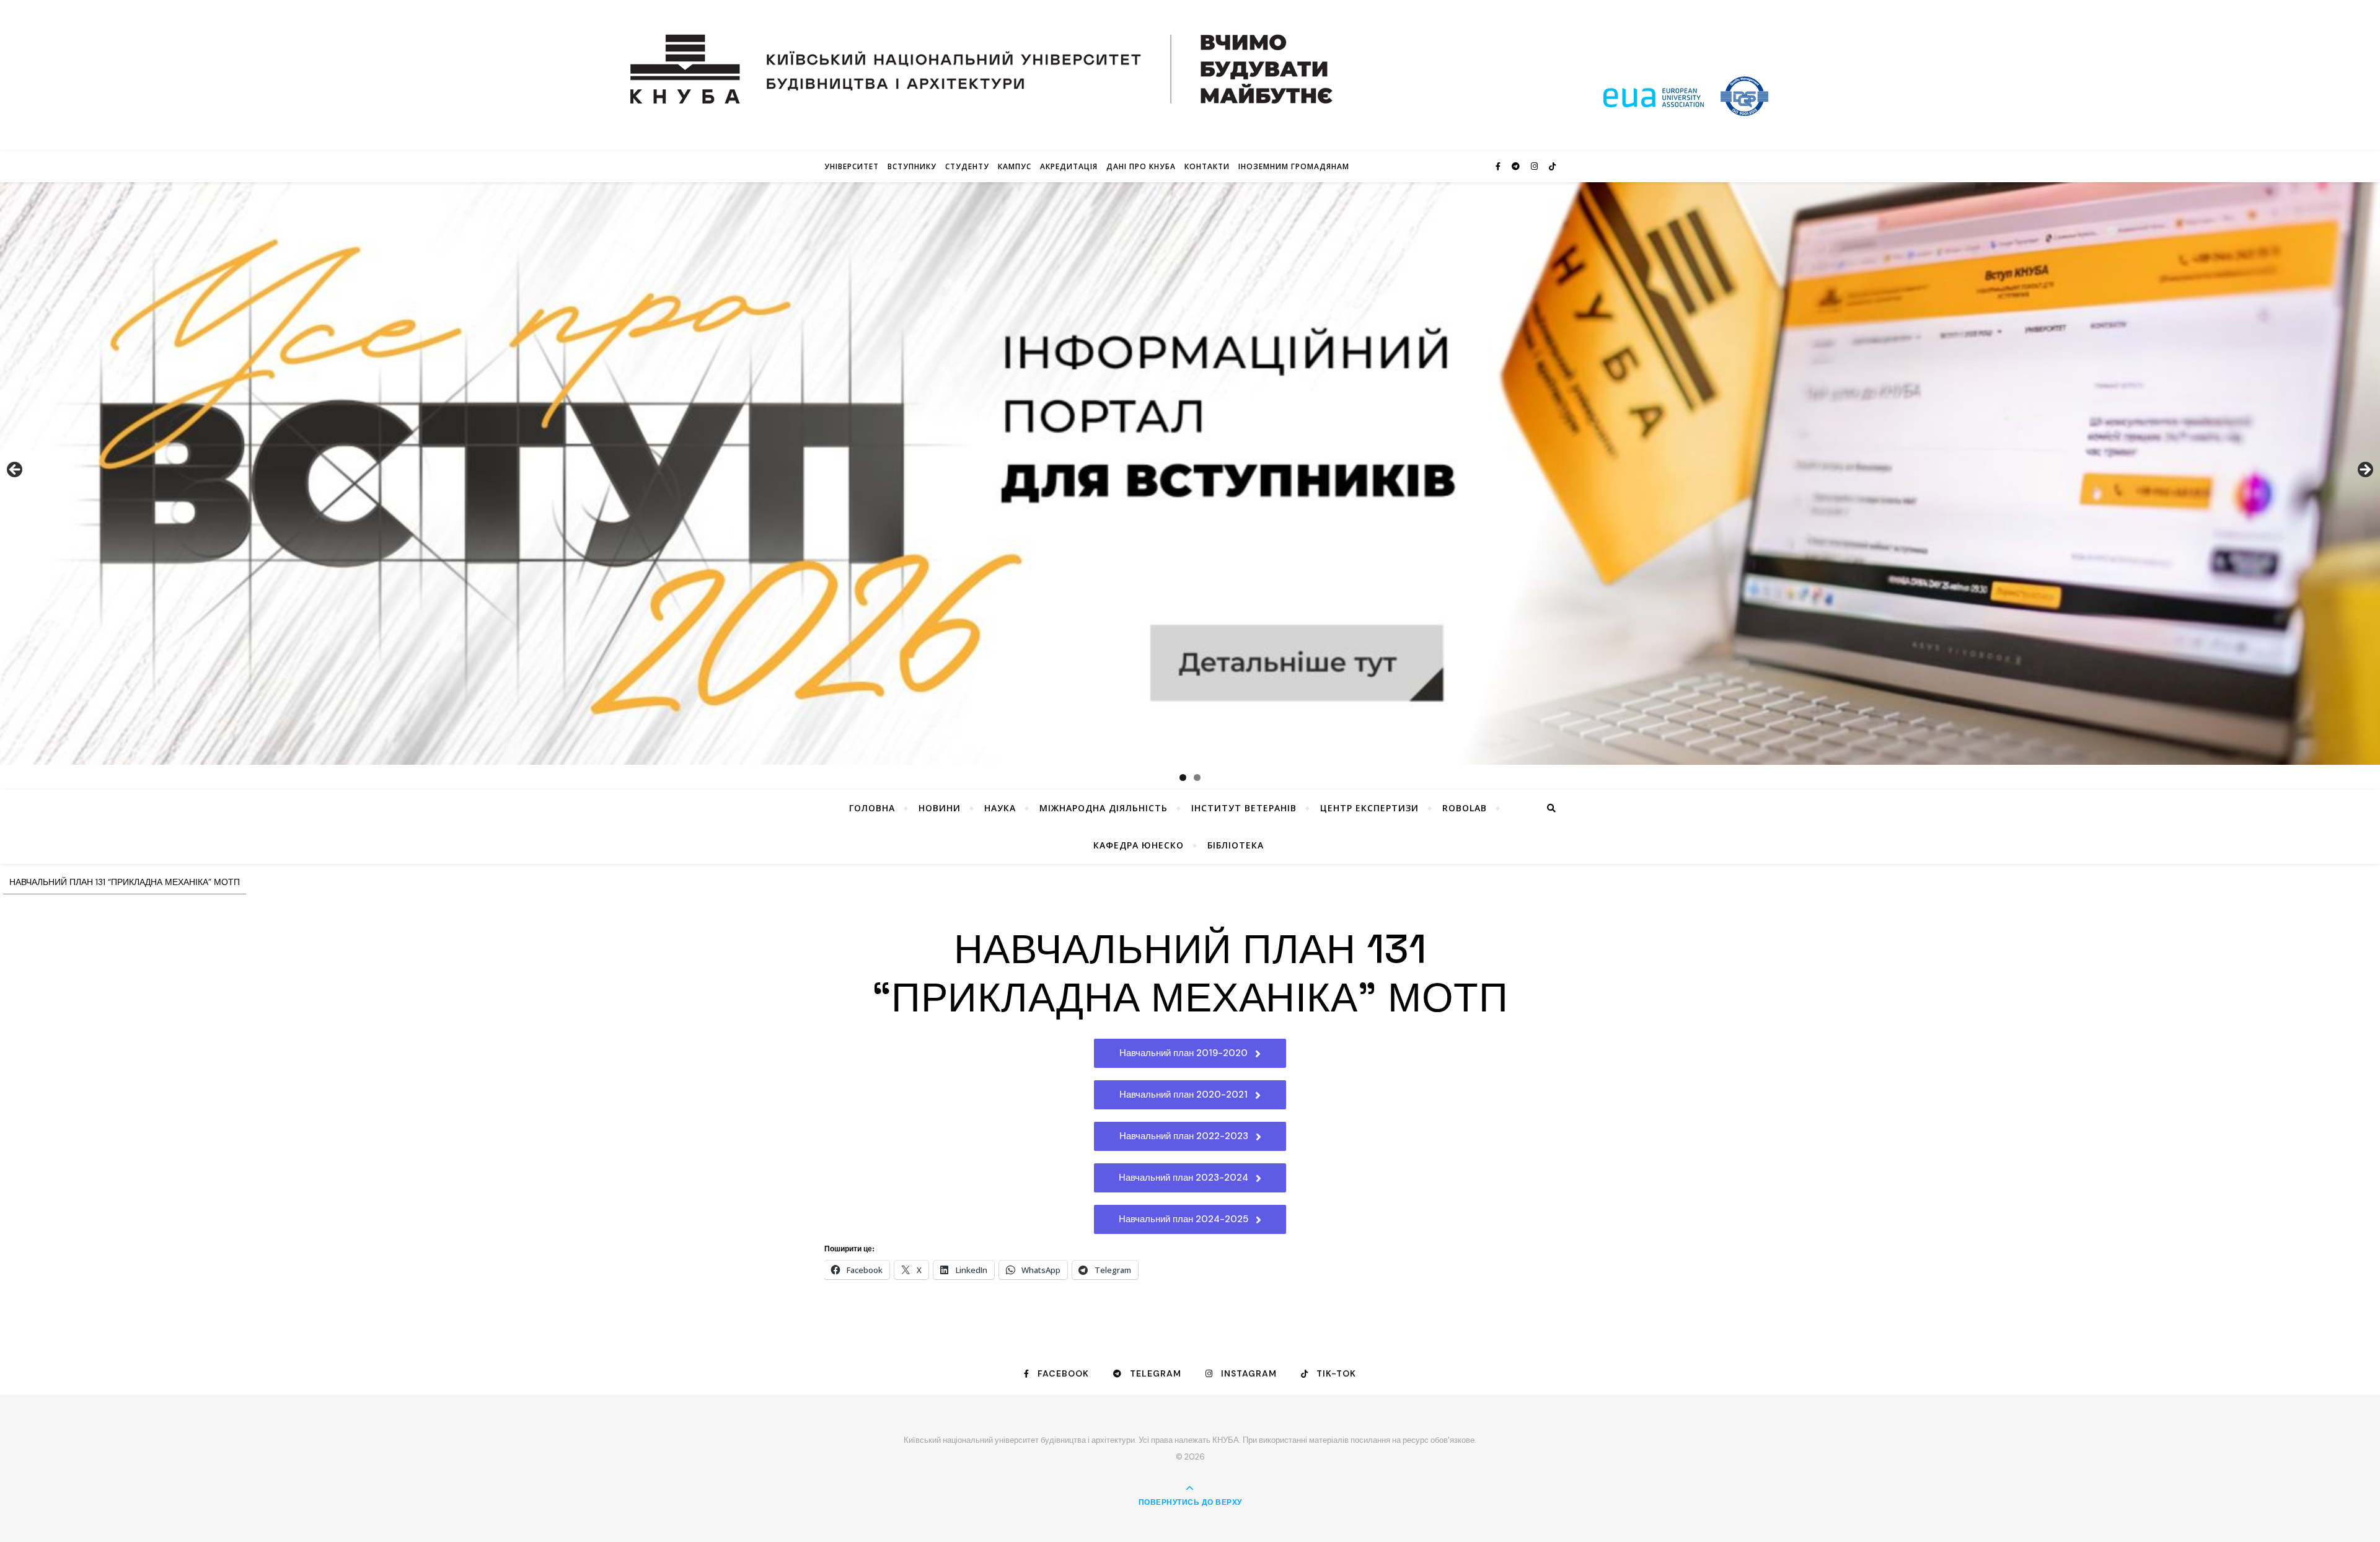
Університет (852, 166)
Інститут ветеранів (1244, 808)
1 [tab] (1183, 778)
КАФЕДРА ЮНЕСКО (1139, 845)
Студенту (967, 166)
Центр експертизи (1369, 808)
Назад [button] (15, 470)
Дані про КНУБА (1141, 166)
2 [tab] (1197, 778)
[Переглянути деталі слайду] (1190, 474)
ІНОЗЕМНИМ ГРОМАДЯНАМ (1294, 166)
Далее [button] (2365, 470)
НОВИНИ (940, 808)
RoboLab (1465, 808)
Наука (1000, 808)
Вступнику (912, 166)
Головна (872, 808)
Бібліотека (1236, 845)
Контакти (1207, 166)
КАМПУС (1015, 166)
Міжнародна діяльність (1104, 808)
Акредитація (1069, 166)
